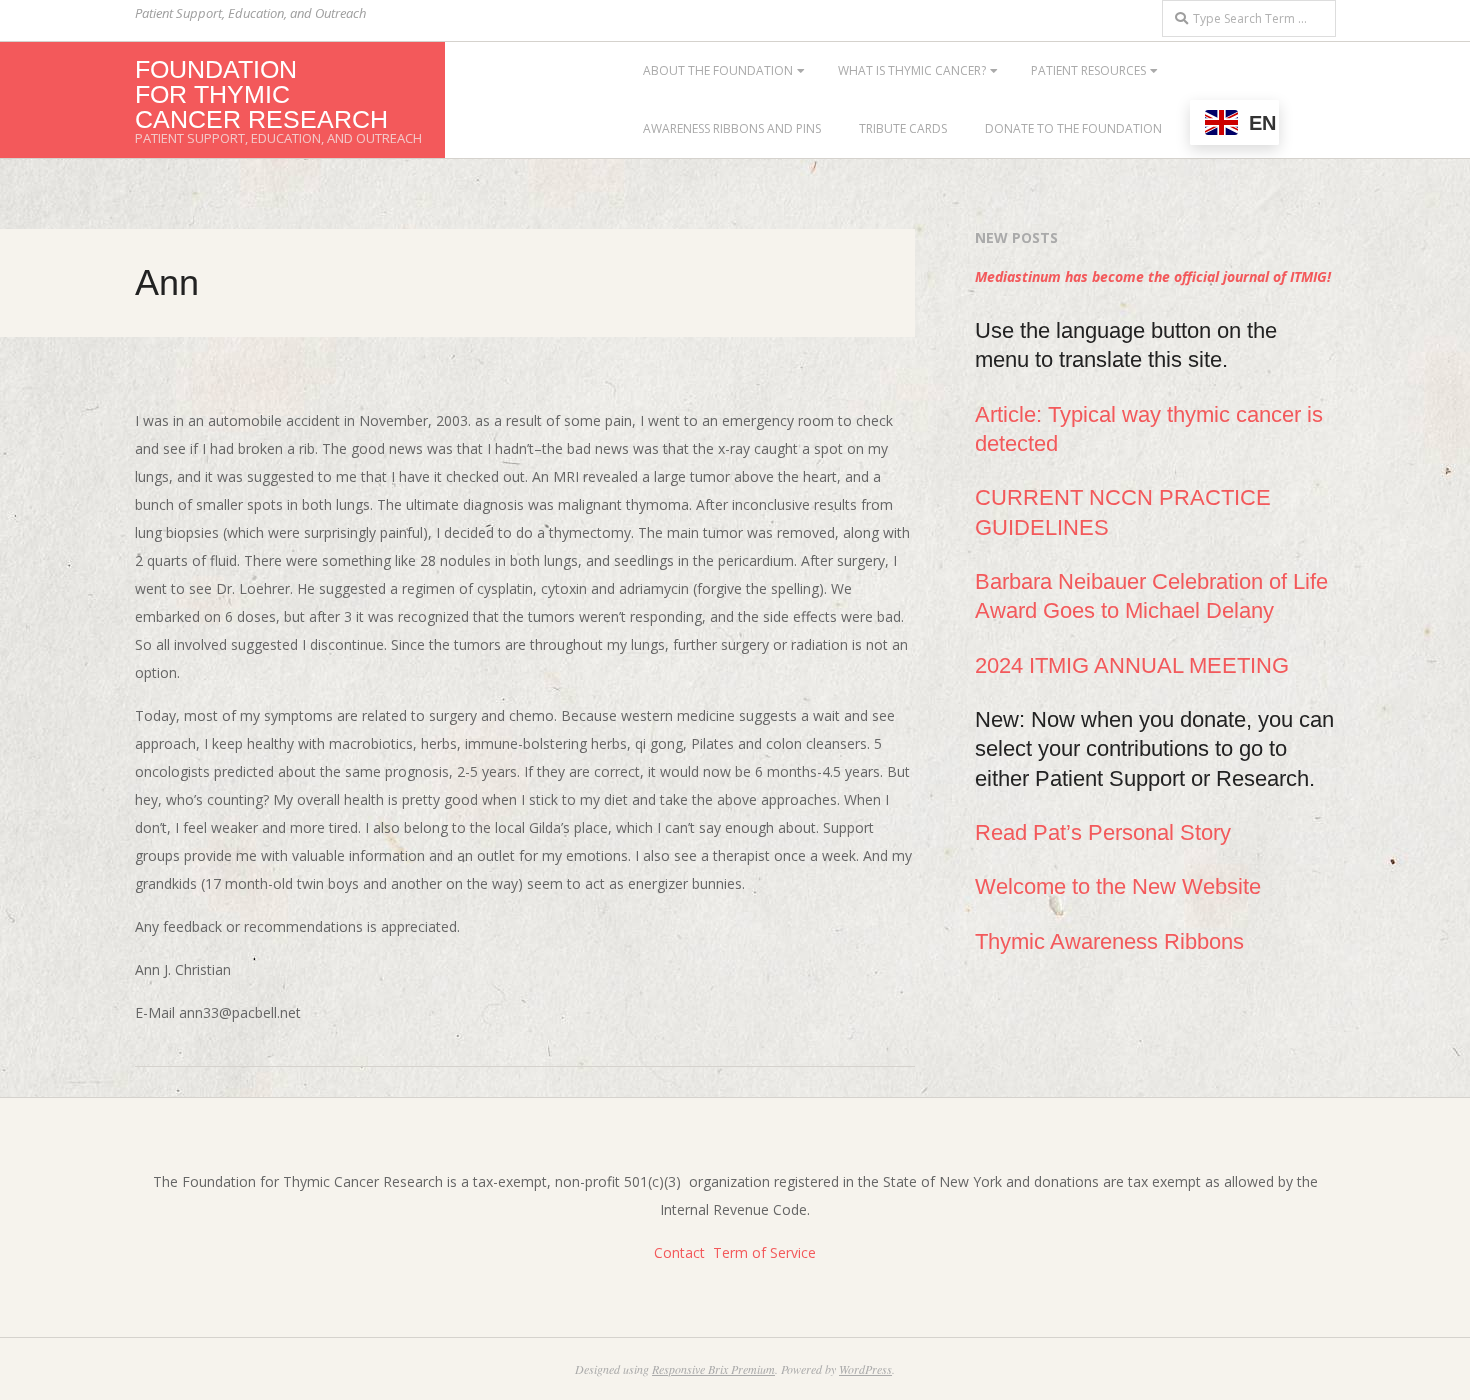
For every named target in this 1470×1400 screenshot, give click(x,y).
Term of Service (764, 1252)
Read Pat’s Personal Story (1103, 832)
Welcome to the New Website (1118, 886)
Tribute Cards (903, 128)
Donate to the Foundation (1073, 128)
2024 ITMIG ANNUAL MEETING (1132, 665)
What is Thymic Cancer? (912, 70)
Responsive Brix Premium (713, 1369)
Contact (679, 1252)
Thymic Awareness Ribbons (1109, 941)
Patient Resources (1088, 70)
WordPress (865, 1369)
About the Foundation (718, 70)
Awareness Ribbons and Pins (732, 128)
